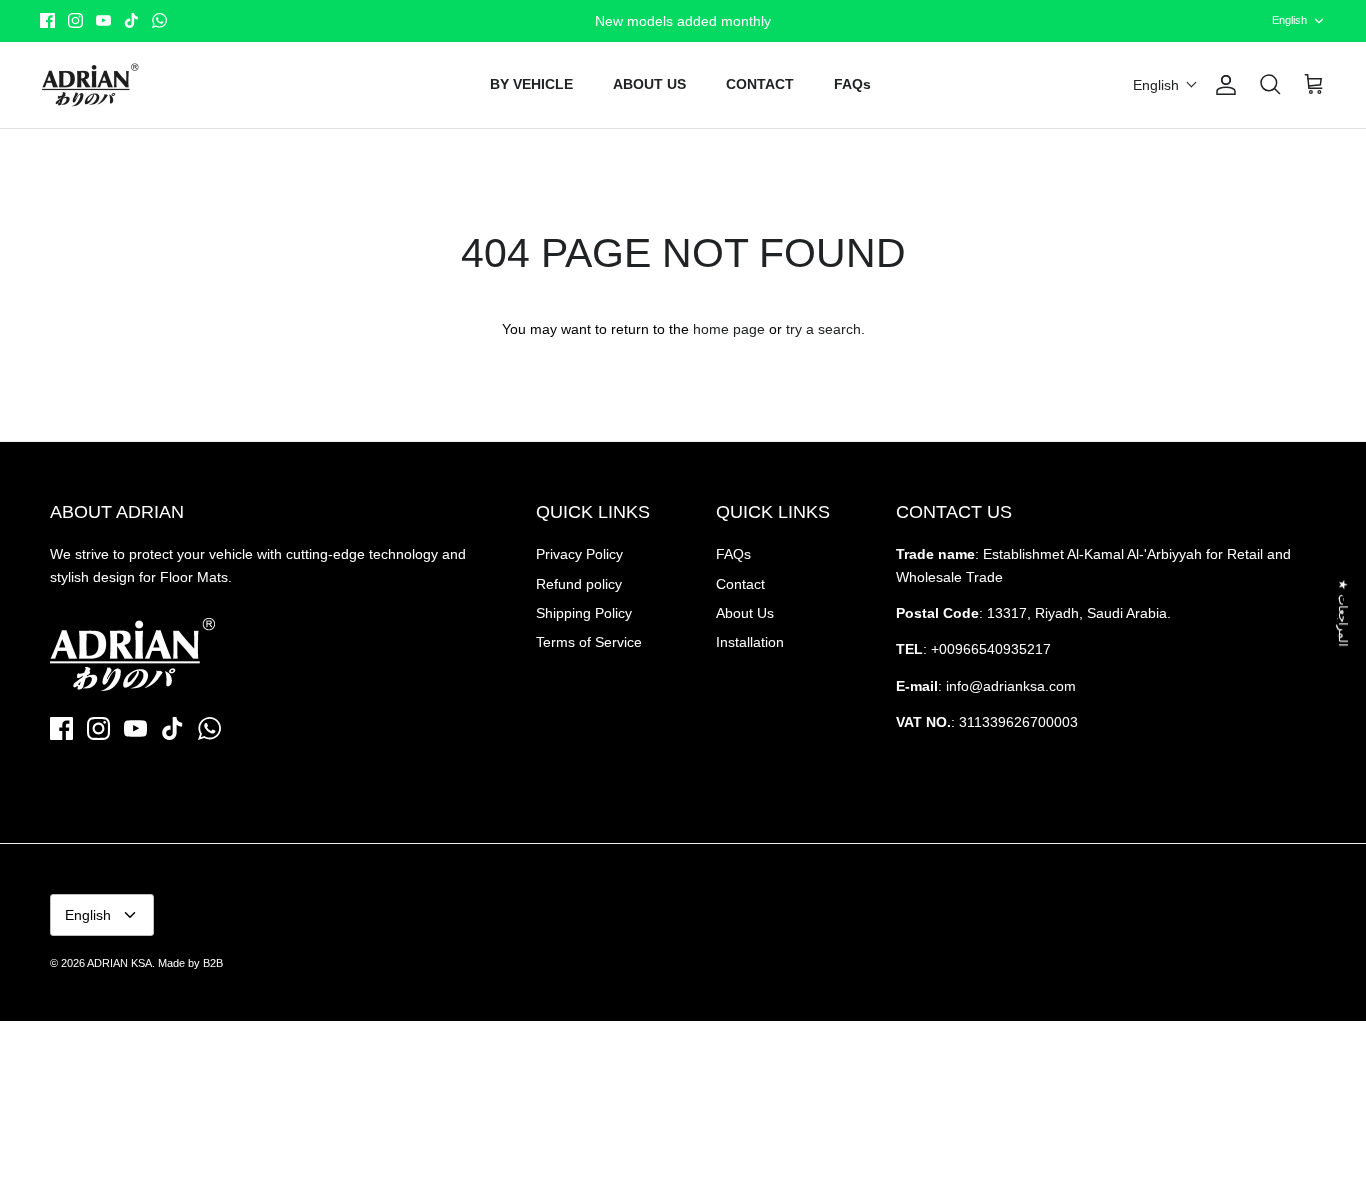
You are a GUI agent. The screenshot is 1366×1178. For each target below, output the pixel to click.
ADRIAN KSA (119, 963)
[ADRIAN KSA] (90, 85)
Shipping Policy (584, 613)
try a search (823, 329)
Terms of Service (589, 642)
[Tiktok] (131, 20)
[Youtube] (103, 20)
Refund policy (579, 584)
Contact (740, 584)
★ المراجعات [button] (1343, 612)
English (1289, 20)
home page (729, 329)
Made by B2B (190, 963)
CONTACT (760, 84)
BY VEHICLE (531, 84)
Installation (750, 642)
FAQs (852, 84)
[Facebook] (47, 20)
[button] (1165, 85)
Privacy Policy (579, 554)
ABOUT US (649, 84)
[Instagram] (75, 20)
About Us (745, 613)
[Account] (1222, 85)
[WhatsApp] (159, 20)
